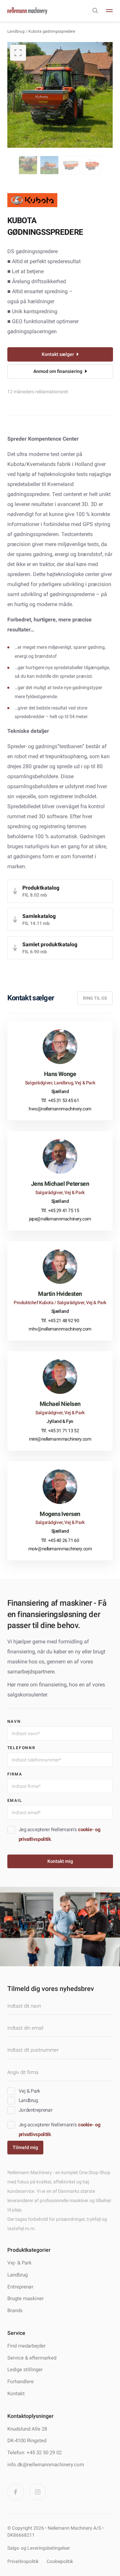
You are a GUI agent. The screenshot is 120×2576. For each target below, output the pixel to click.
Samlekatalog (39, 916)
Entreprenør (20, 2287)
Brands (15, 2310)
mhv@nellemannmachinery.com (60, 1329)
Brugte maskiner (25, 2298)
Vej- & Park (19, 2263)
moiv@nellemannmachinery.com (60, 1549)
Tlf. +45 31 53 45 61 (60, 1100)
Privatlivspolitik (23, 2561)
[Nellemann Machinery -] (27, 11)
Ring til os (95, 998)
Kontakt (16, 2394)
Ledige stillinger (25, 2370)
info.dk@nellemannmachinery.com (46, 2465)
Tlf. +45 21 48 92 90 (60, 1321)
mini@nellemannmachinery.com (60, 1439)
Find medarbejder (26, 2346)
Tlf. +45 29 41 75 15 (60, 1210)
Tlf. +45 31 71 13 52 (60, 1431)
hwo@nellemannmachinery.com (60, 1109)
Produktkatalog (41, 888)
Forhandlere (20, 2382)
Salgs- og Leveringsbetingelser (39, 2548)
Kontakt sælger (58, 354)
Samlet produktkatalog (50, 944)
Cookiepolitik (60, 2561)
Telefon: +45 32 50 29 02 (34, 2453)
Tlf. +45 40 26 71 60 (60, 1540)
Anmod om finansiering (58, 371)
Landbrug (16, 31)
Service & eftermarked (32, 2358)
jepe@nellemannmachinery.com (60, 1219)
